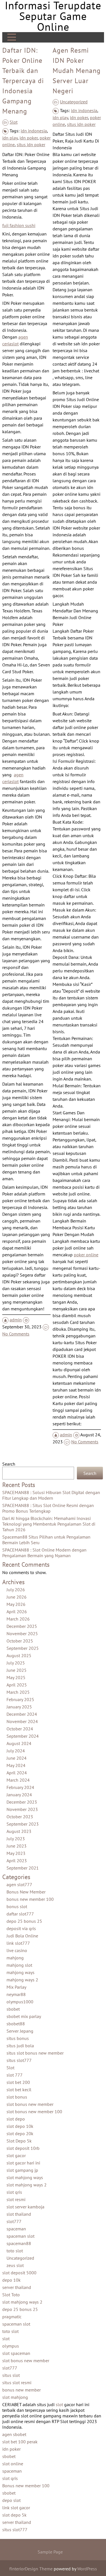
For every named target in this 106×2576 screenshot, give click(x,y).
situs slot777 (19, 2060)
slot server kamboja (25, 2207)
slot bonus (17, 2097)
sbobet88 (16, 2024)
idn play (10, 138)
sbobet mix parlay (24, 2016)
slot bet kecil (19, 2090)
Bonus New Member (26, 1892)
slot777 (14, 2221)
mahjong (15, 1958)
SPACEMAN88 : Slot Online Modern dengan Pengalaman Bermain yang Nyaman (44, 1553)
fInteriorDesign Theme (31, 2569)
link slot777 (18, 1943)
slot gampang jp (22, 2170)
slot (6, 2339)
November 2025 (22, 1633)
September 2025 (23, 1648)
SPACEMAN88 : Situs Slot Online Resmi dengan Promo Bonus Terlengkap (48, 1508)
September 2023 (23, 1824)
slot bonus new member (30, 2104)
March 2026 (18, 1619)
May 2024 (16, 1765)
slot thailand (19, 2214)
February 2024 (20, 1787)
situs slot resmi (17, 2382)
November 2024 (22, 1721)
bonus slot (17, 1906)
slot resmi (16, 2199)
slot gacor (16, 2155)
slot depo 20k (20, 2133)
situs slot (11, 2375)
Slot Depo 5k (19, 2141)
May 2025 (16, 1677)
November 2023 (22, 1809)
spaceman (16, 2229)
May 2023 (16, 1853)
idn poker (29, 138)
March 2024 (18, 1780)
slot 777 (15, 2075)
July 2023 (16, 1839)
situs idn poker (31, 145)
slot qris (14, 2192)
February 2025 (20, 1699)
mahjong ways (20, 1972)
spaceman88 (19, 2243)
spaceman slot (20, 2236)
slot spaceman (16, 2353)
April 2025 (17, 1685)
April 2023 (17, 1861)
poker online (86, 1255)
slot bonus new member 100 (34, 2112)
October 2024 (20, 1729)
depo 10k (11, 2280)
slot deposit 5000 (19, 2273)
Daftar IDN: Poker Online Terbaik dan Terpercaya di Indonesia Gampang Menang (23, 81)
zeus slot (15, 2265)
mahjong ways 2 (22, 1980)
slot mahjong (15, 2397)
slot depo (16, 2119)
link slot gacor (16, 2508)
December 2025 (22, 1626)
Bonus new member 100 (26, 2486)
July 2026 (16, 1590)
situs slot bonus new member (35, 2053)
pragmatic (12, 2317)
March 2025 (18, 1692)
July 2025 (16, 1663)
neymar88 (16, 1994)
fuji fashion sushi (19, 225)
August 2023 (19, 1831)
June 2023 (17, 1846)
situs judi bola (20, 2046)
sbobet (13, 2009)
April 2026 (17, 1612)
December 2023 (22, 1802)
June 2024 (17, 1758)
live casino (17, 1950)
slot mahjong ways (25, 2177)
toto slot (15, 2251)
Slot (14, 122)
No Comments (16, 1334)
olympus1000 (20, 2002)
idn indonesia (34, 131)
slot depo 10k (20, 2126)
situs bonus (18, 2038)
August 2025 (19, 1655)
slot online (13, 2464)
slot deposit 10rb (23, 2148)
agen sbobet (14, 2434)
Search (9, 1464)
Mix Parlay (16, 1987)
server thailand (17, 2287)
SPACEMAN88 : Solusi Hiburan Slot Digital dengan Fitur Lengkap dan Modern (51, 1495)
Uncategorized (74, 102)
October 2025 (20, 1641)
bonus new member (21, 2390)
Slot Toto (11, 2295)
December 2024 (22, 1714)
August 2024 (19, 1743)
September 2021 (23, 1868)
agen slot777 (19, 1884)
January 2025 (19, 1707)
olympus (11, 2346)
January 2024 (19, 1795)
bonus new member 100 (30, 1899)
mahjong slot (19, 1965)
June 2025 (17, 1670)
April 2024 (17, 1773)
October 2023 (20, 1817)
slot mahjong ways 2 (27, 2185)
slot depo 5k (14, 2515)
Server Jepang (20, 2031)
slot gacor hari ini (23, 2163)
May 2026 (16, 1604)
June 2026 (17, 1597)
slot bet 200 (18, 2082)
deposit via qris (21, 1928)
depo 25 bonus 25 (24, 1921)
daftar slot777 (20, 1914)
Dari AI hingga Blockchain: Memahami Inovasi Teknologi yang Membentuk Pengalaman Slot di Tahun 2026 (49, 1524)
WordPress (87, 2569)
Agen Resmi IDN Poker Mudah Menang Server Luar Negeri (77, 71)
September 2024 (23, 1736)
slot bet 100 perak (20, 2442)
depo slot (11, 2500)
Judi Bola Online (22, 1936)
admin (16, 1320)
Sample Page (50, 2552)
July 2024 (16, 1751)
